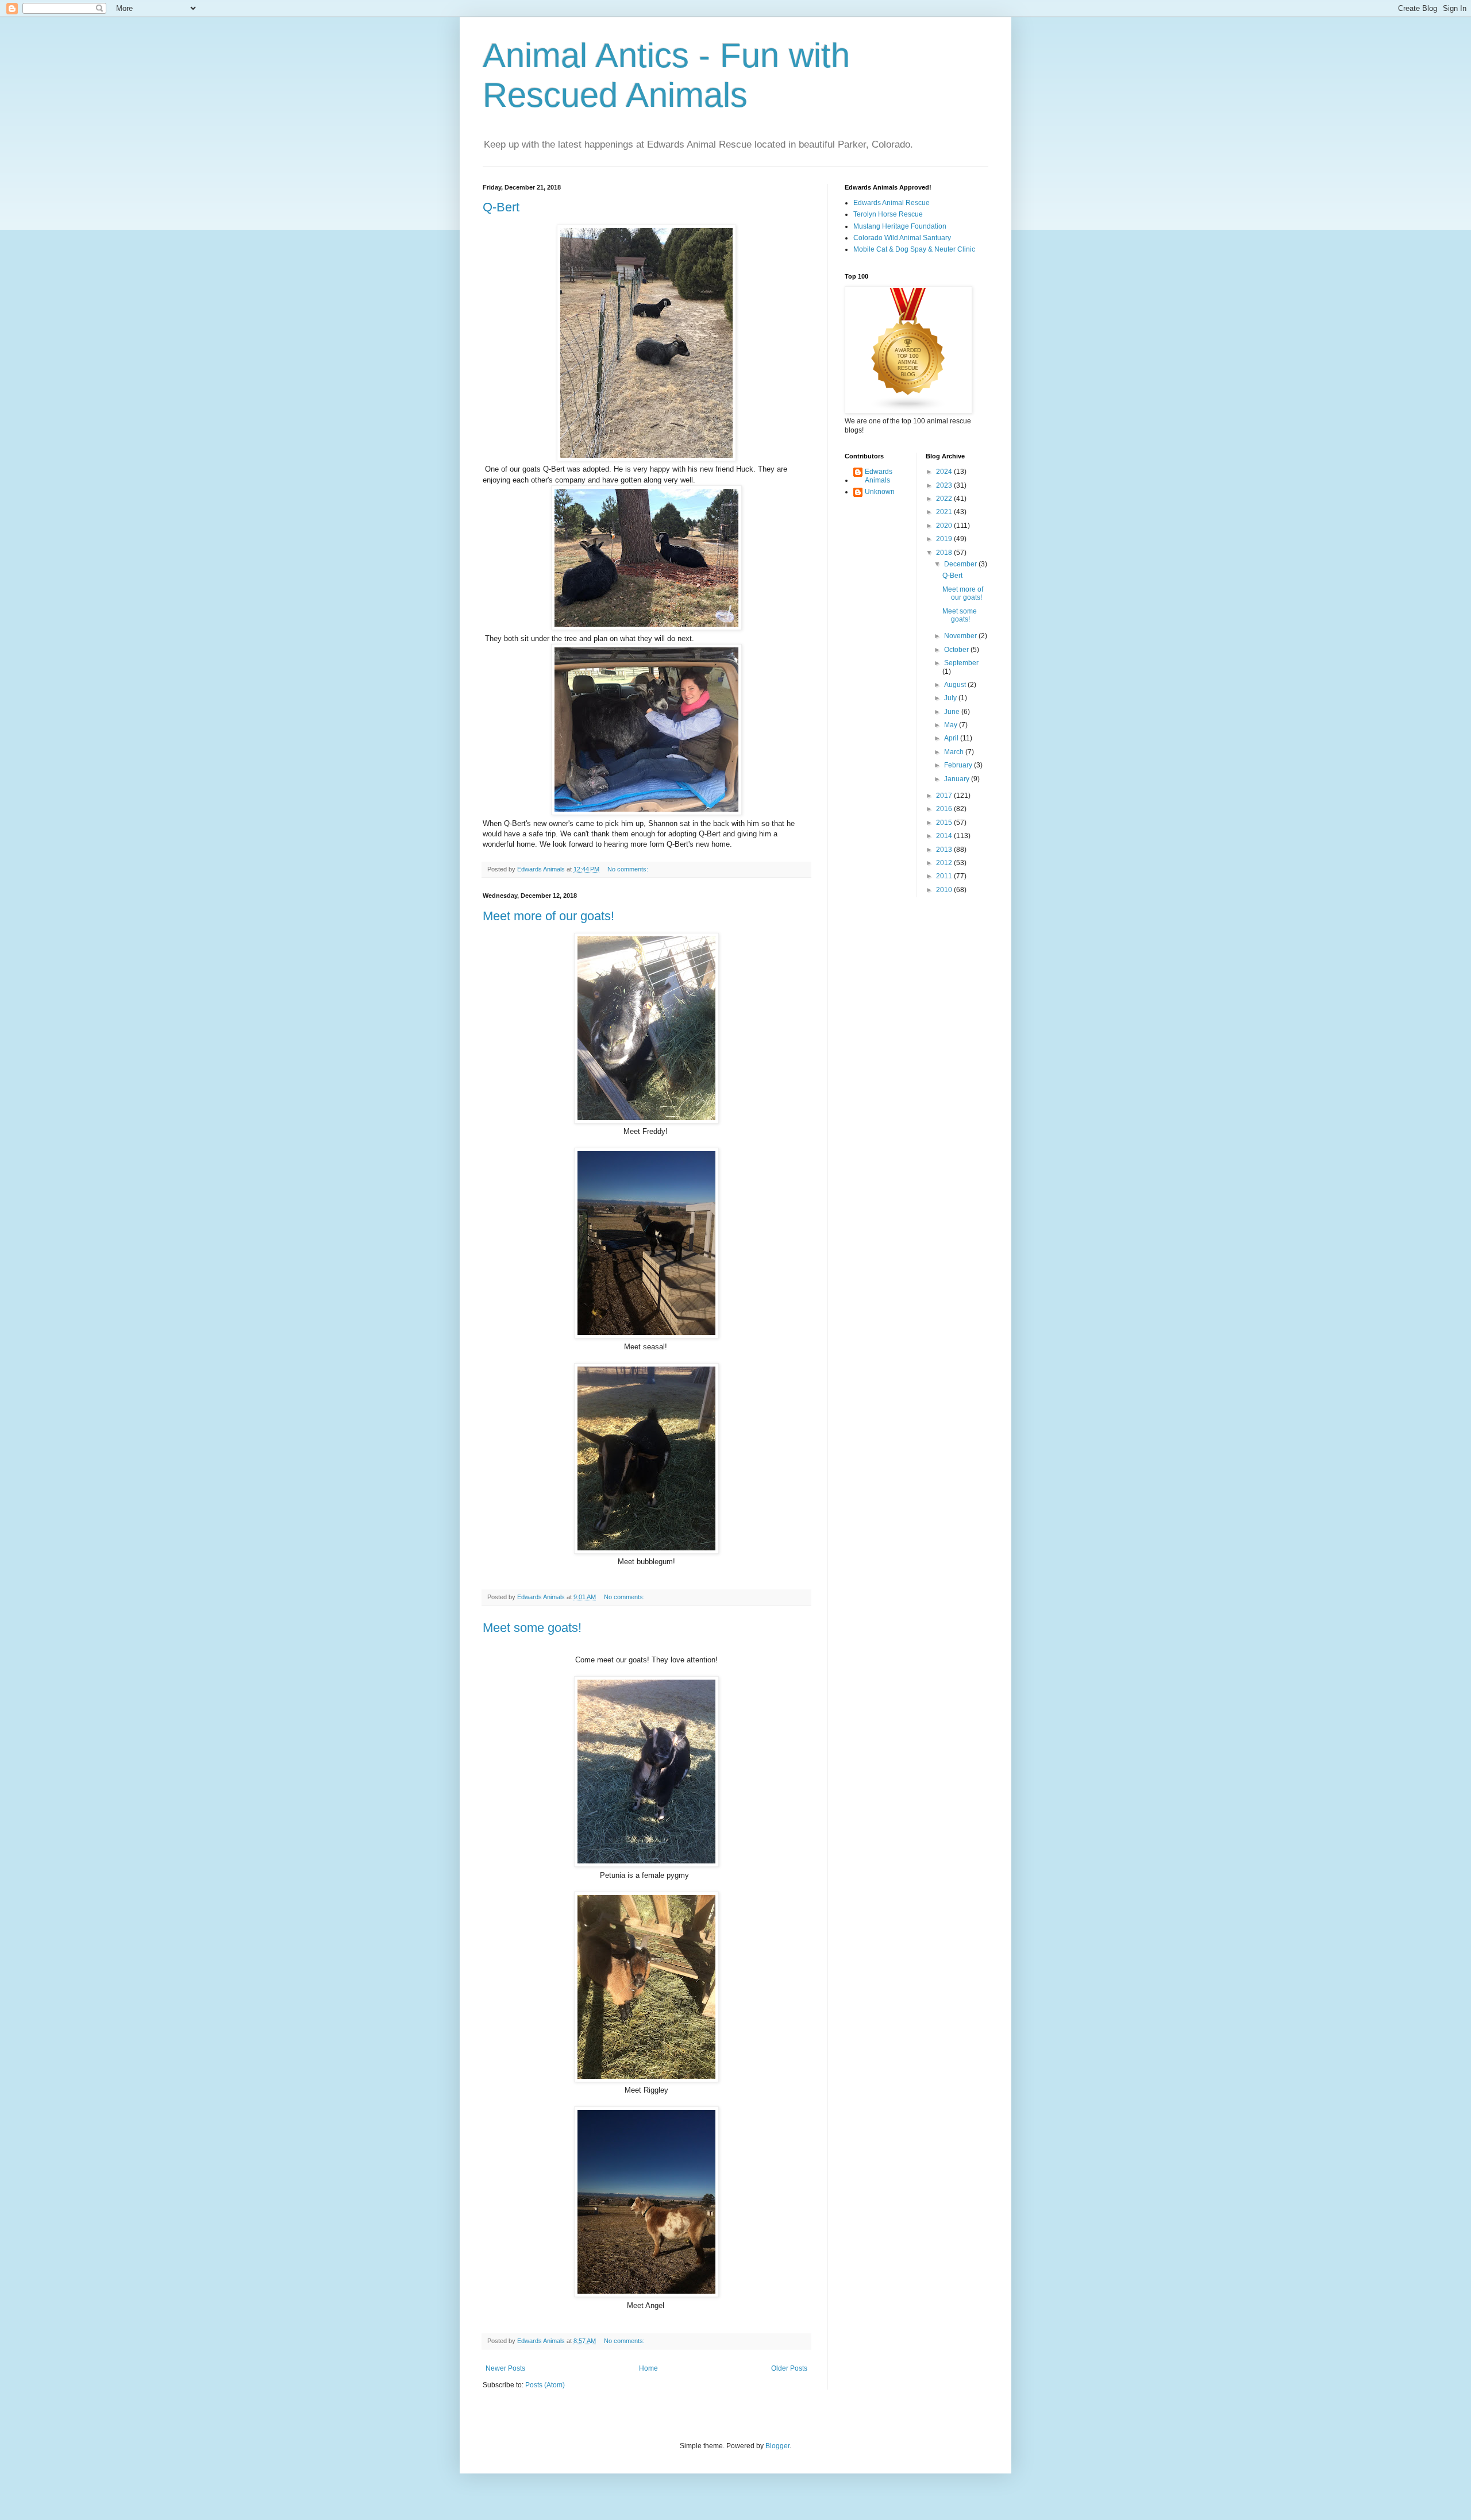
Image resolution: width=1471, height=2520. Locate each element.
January (958, 779)
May (952, 725)
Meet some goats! (532, 1628)
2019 (945, 539)
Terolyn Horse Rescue (888, 214)
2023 (945, 485)
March (955, 752)
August (956, 685)
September (961, 663)
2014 (945, 836)
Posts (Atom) (545, 2385)
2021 (945, 512)
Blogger (777, 2446)
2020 (945, 526)
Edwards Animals (879, 476)
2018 (945, 553)
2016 (945, 809)
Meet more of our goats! (548, 916)
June (953, 712)
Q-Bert (501, 207)
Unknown (880, 492)
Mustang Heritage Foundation (900, 226)
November (961, 636)
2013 (945, 850)
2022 (945, 499)
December (961, 564)
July (951, 698)
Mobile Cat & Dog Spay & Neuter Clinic (914, 249)
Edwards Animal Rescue (892, 203)
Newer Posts (505, 2368)
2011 (945, 876)
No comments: (629, 869)
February (959, 765)
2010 (945, 890)
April (952, 738)
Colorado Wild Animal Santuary (902, 238)
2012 (945, 863)
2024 (945, 472)
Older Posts (789, 2368)
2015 (945, 823)
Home (648, 2368)
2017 (945, 796)
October (957, 650)
